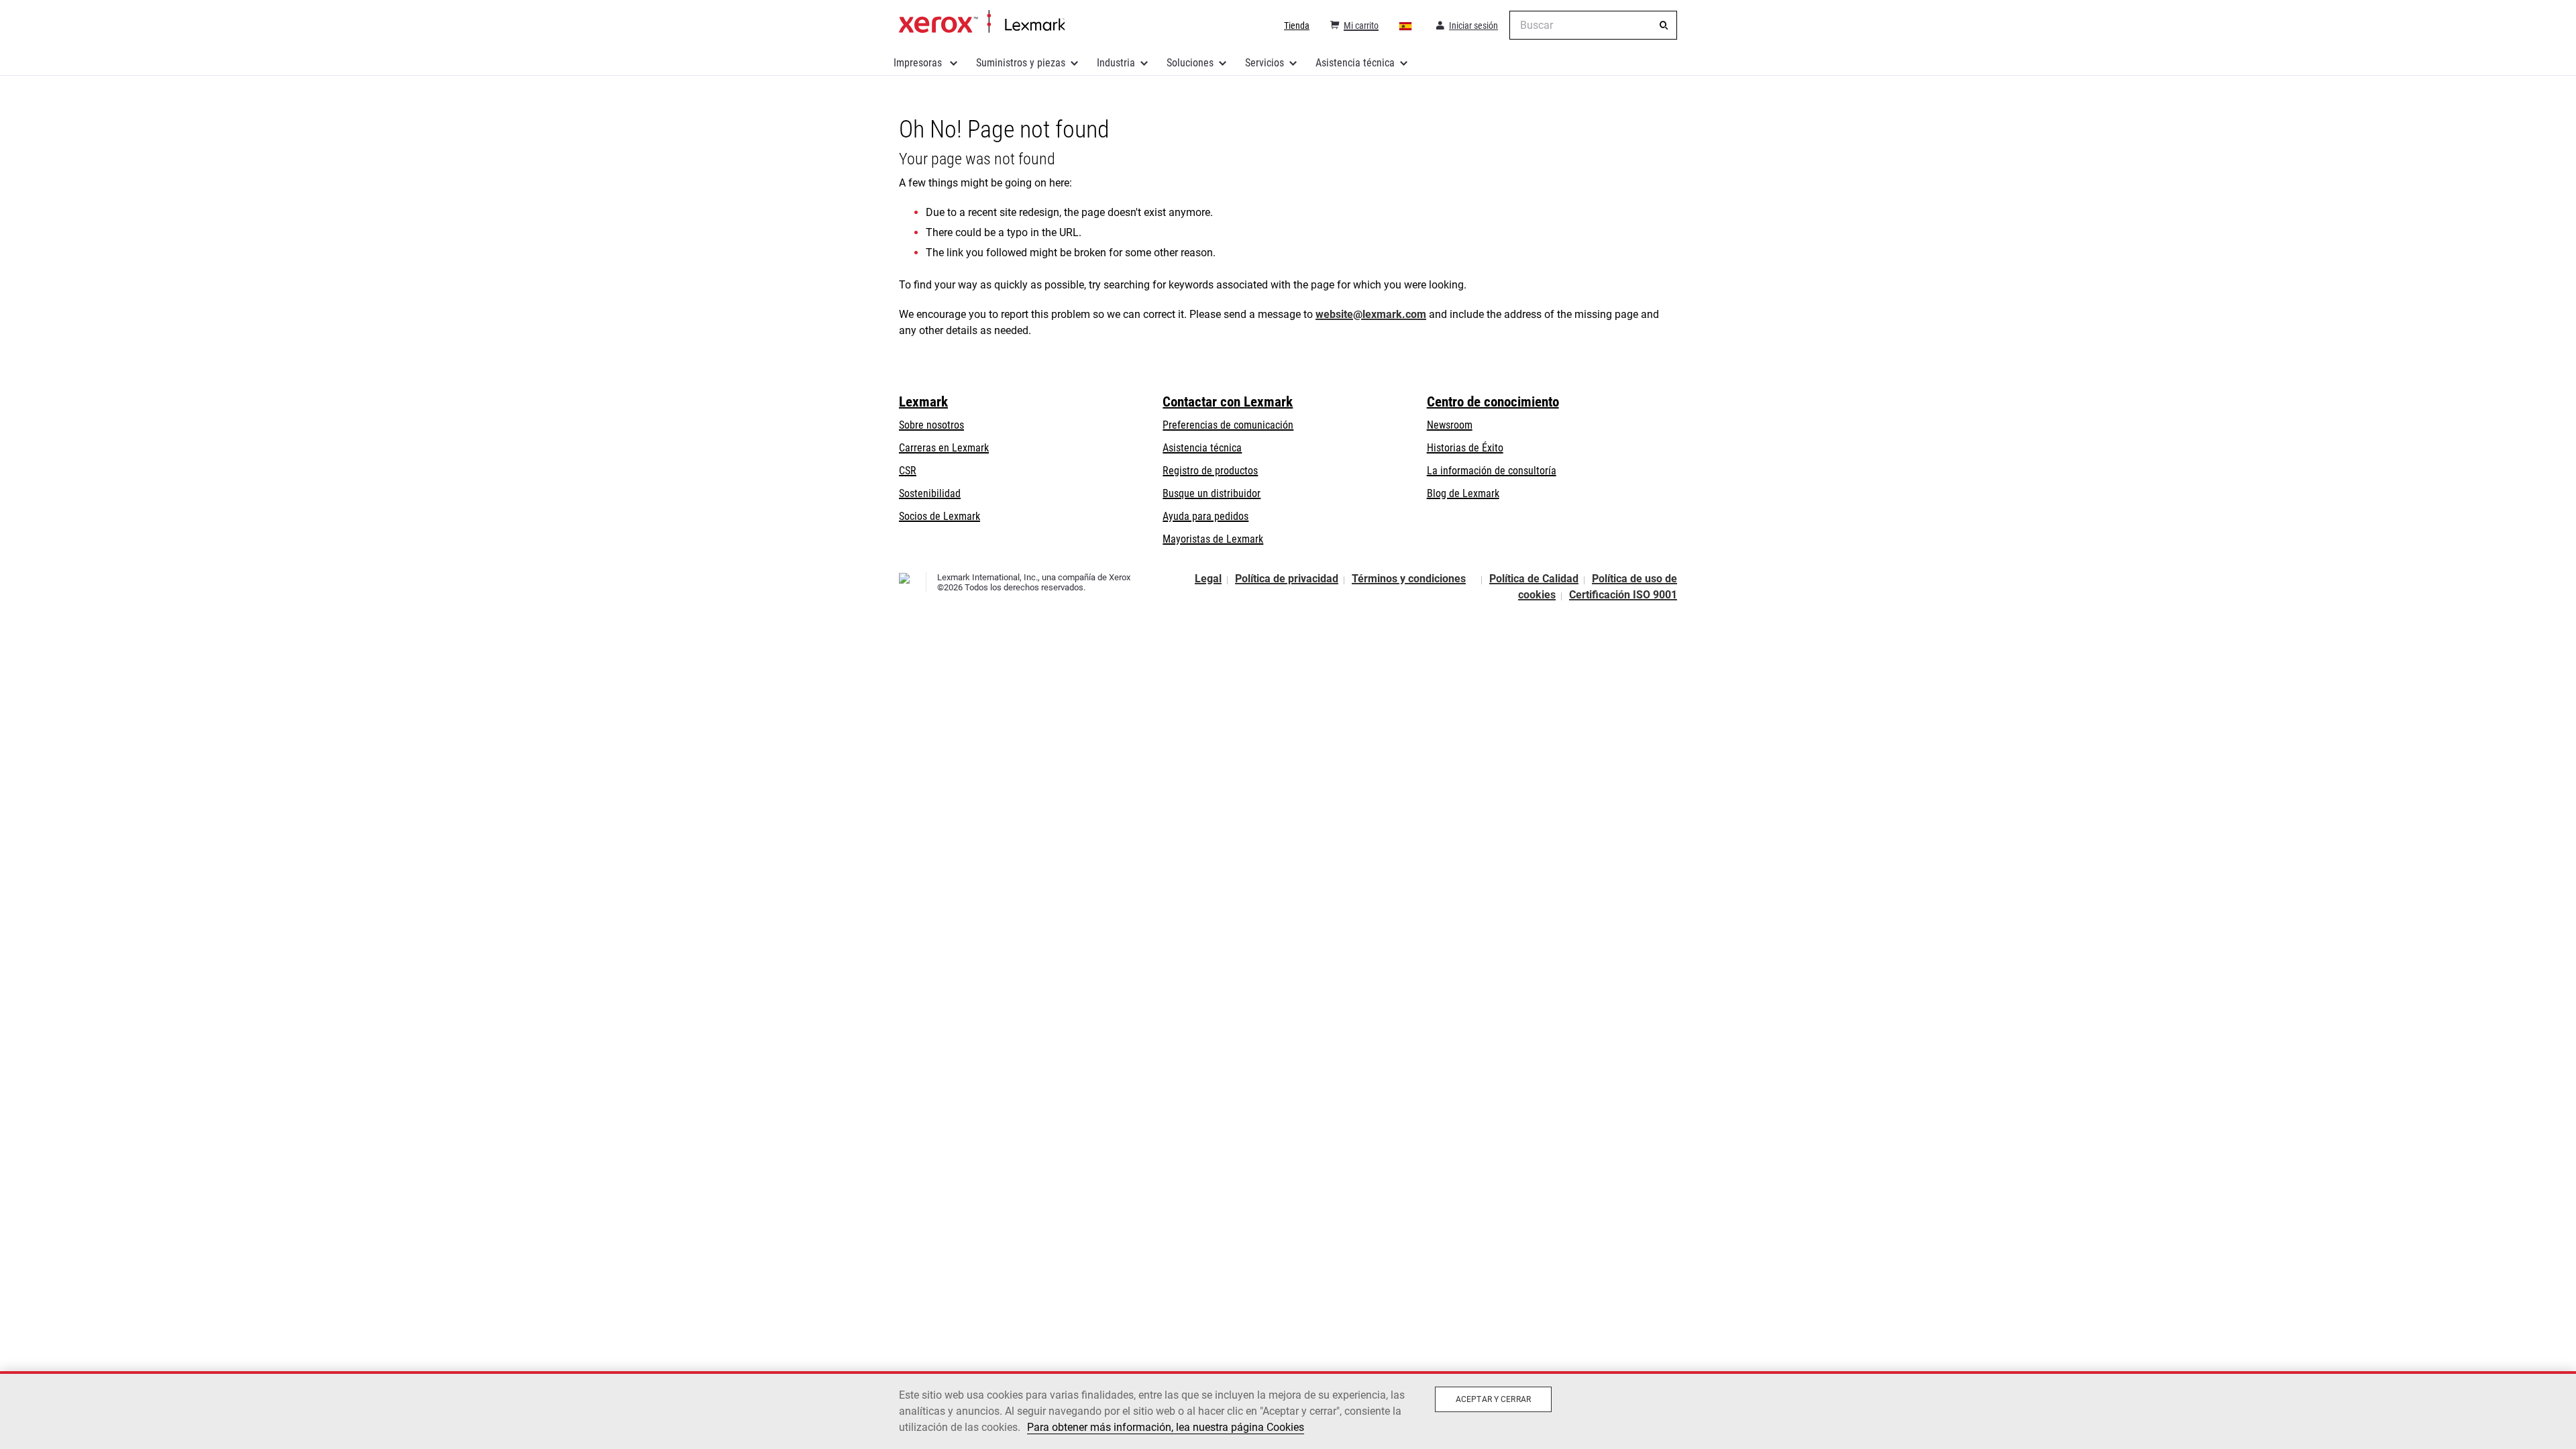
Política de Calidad (1534, 579)
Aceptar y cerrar (1493, 1399)
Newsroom (1450, 425)
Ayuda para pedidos (1205, 516)
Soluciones (1190, 63)
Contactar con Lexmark (1228, 402)
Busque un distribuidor (1212, 493)
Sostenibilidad (930, 493)
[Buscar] (1664, 25)
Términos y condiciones (1409, 579)
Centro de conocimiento (1493, 402)
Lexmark (923, 402)
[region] (1288, 1410)
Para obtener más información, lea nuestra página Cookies (1166, 1427)
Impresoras (919, 63)
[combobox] (1593, 25)
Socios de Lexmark (940, 516)
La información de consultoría (1492, 471)
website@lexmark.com (1371, 314)
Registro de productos (1210, 471)
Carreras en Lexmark (944, 448)
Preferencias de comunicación (1228, 425)
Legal (1208, 579)
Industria (1116, 63)
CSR (908, 471)
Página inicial (982, 22)
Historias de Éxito (1465, 448)
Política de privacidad (1287, 579)
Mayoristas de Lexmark (1213, 539)
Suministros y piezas (1021, 63)
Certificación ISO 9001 (1623, 595)
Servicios (1265, 63)
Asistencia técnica (1355, 63)
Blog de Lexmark (1463, 493)
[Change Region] (1406, 25)
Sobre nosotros (931, 425)
